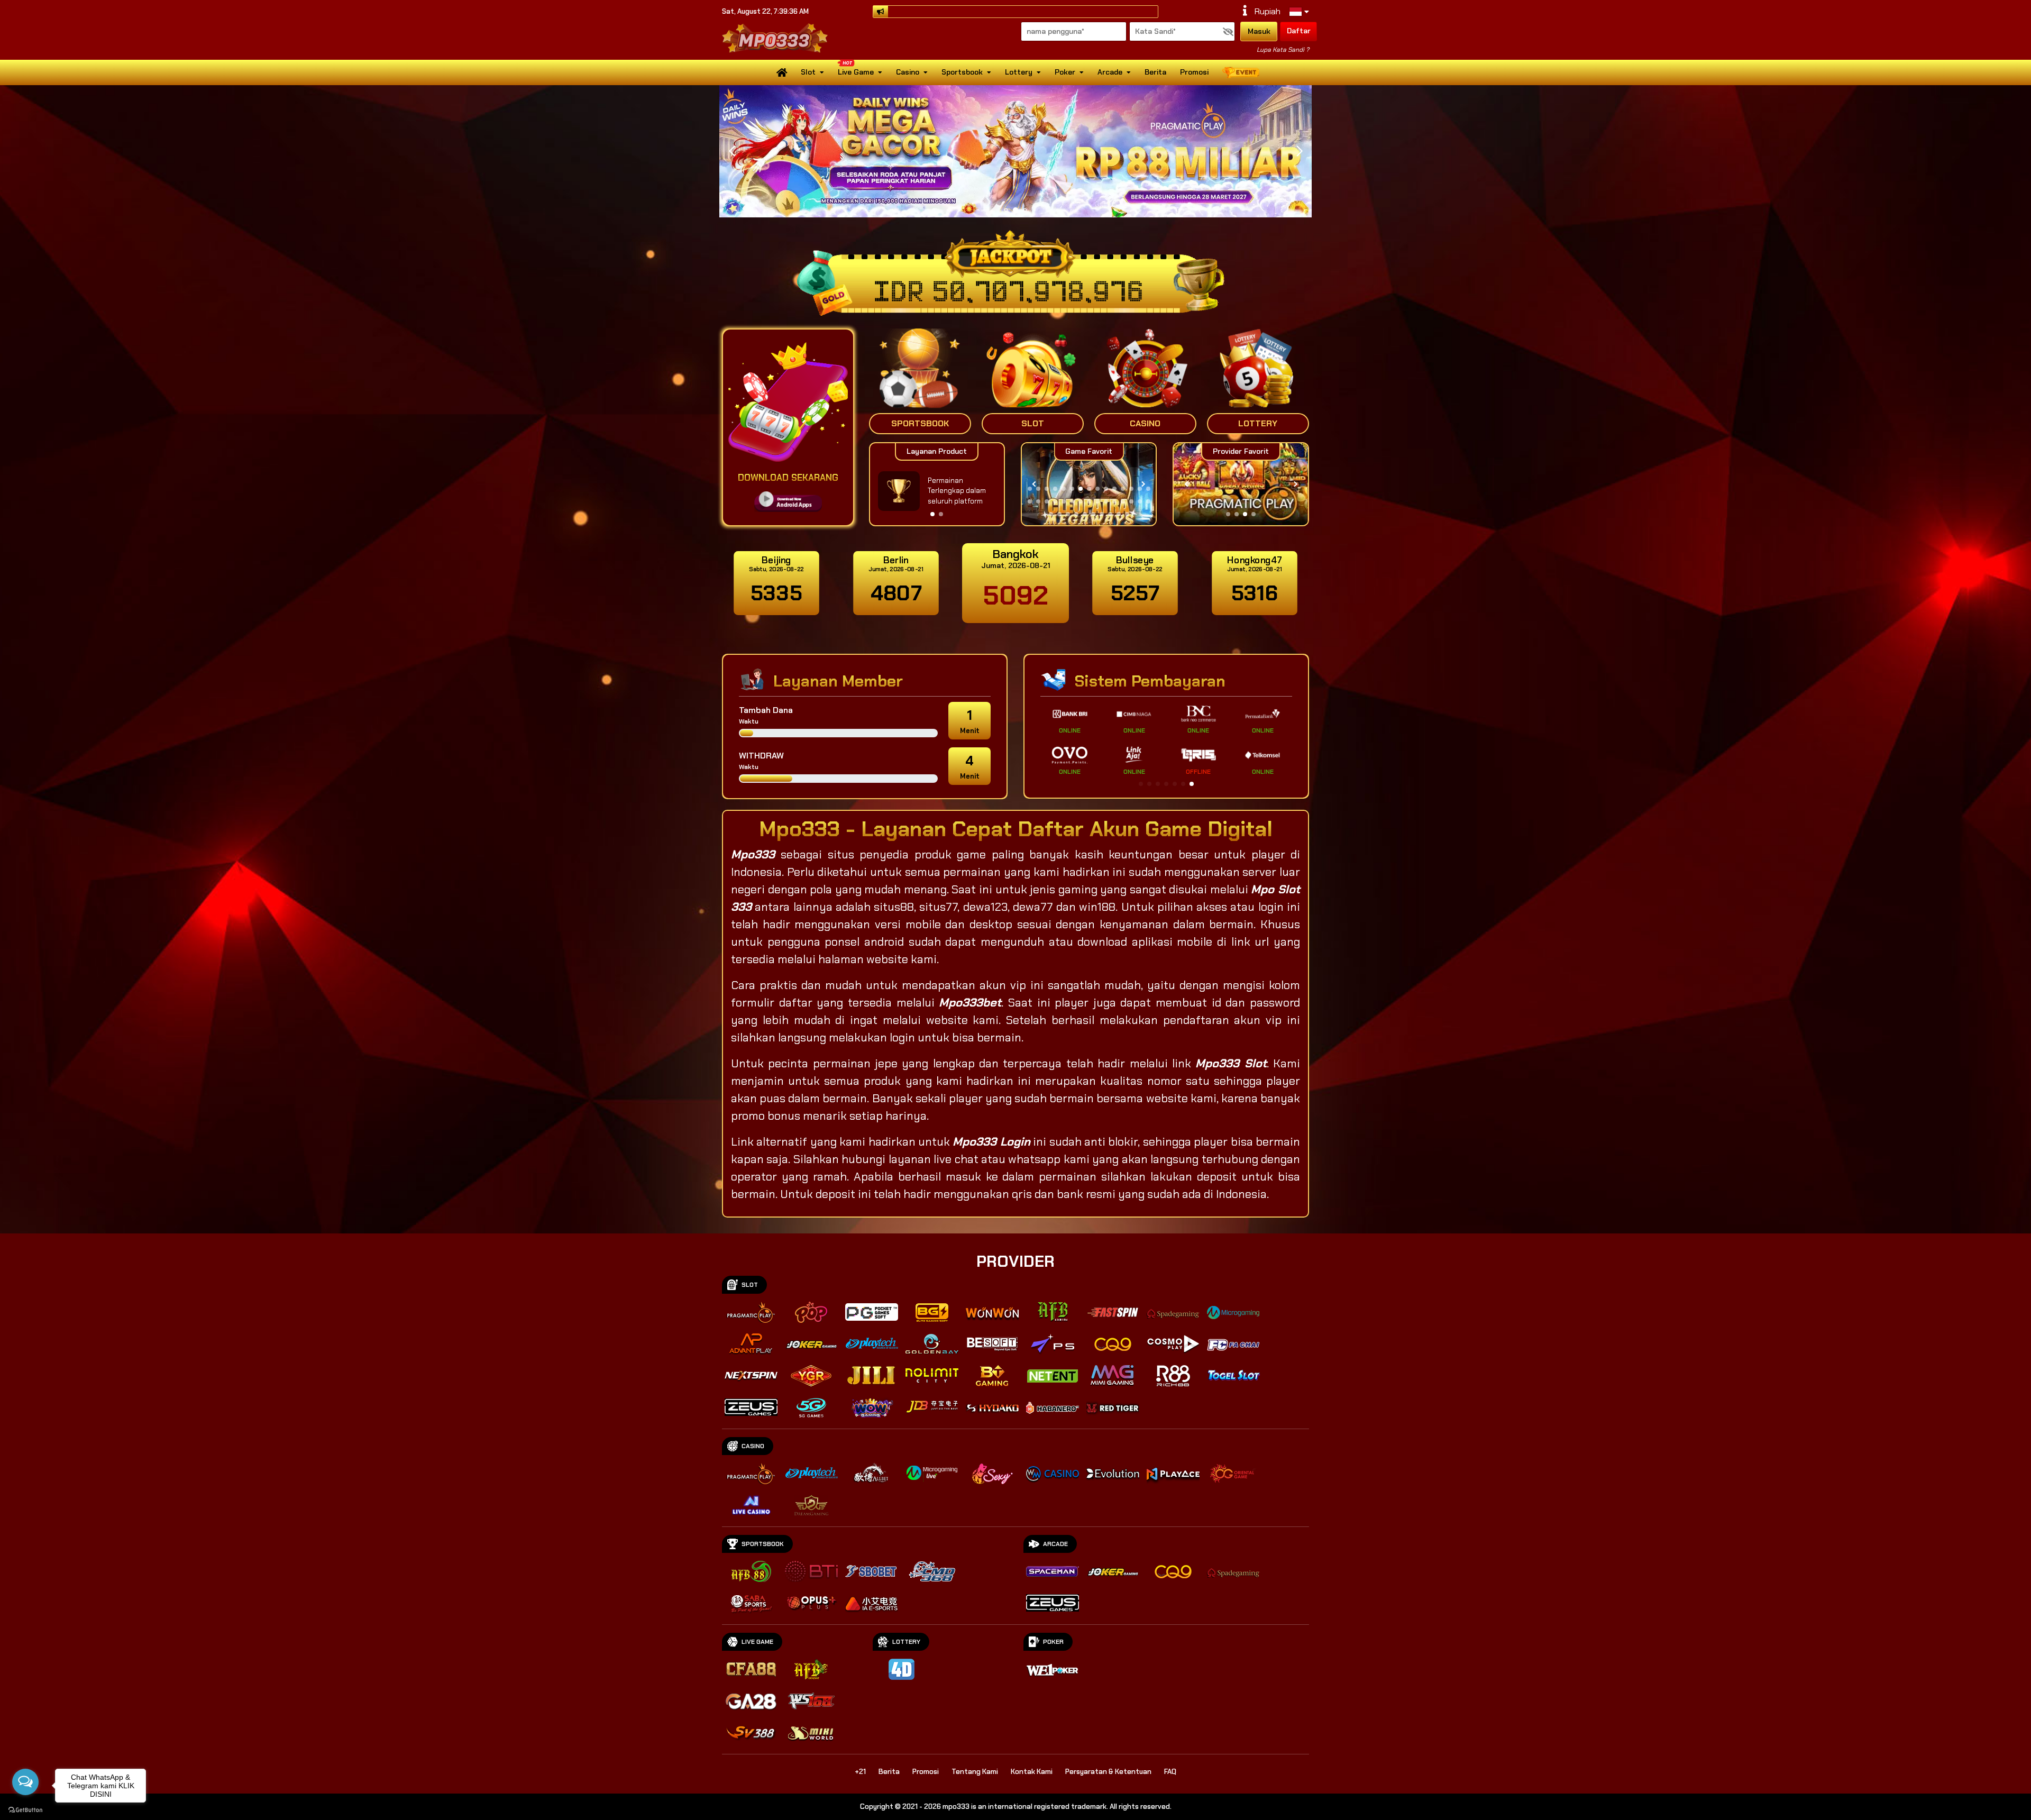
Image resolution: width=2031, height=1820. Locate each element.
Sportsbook (962, 72)
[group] (1241, 484)
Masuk (1259, 31)
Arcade (1110, 72)
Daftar (1299, 31)
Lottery (1019, 72)
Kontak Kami (1032, 1772)
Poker (1065, 72)
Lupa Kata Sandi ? (1283, 50)
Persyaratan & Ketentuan (1108, 1772)
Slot (808, 72)
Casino (908, 72)
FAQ (1170, 1772)
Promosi (1194, 72)
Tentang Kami (975, 1772)
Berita (1155, 72)
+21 (860, 1772)
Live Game (856, 72)
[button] (1299, 151)
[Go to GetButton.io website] (25, 1809)
